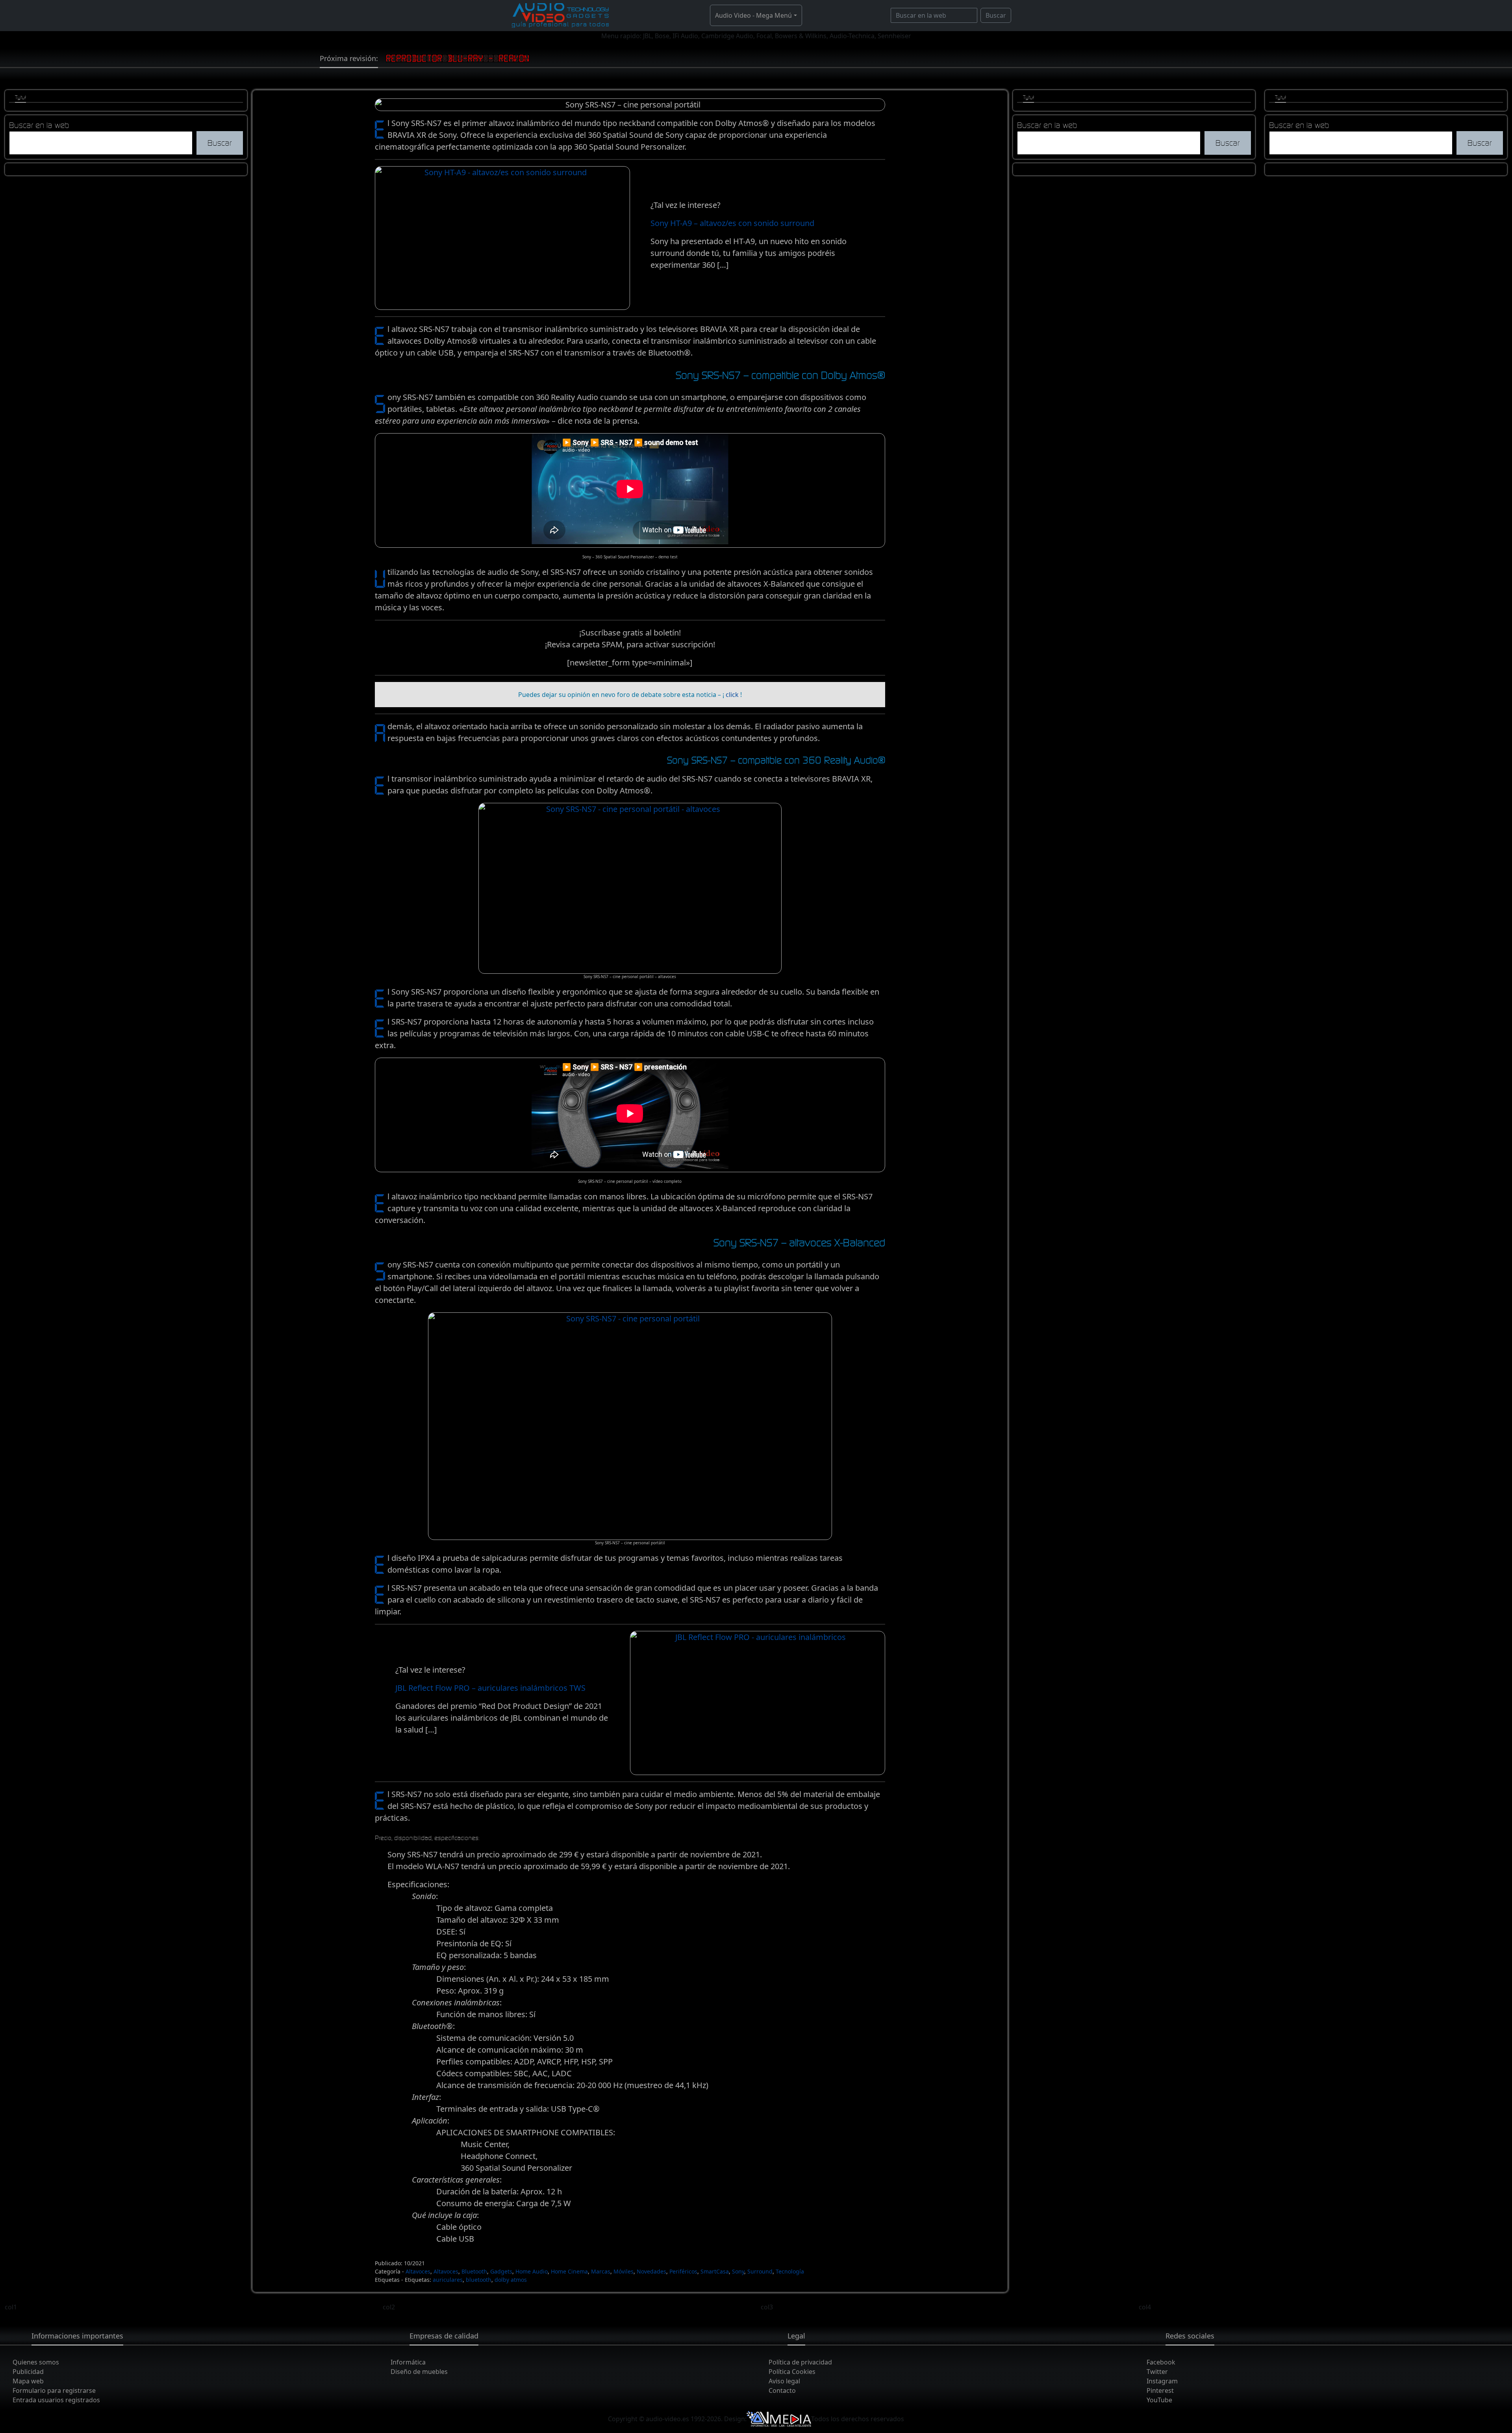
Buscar (996, 15)
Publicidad (28, 2372)
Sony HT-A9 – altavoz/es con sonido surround (732, 223)
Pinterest (1160, 2390)
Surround (760, 2271)
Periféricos (683, 2271)
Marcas (601, 2271)
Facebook (1161, 2362)
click (732, 695)
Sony (738, 2271)
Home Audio (532, 2271)
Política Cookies (792, 2372)
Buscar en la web (39, 125)
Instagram (1162, 2381)
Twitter (1157, 2372)
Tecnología (790, 2271)
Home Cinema (569, 2271)
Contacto (782, 2390)
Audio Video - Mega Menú (753, 15)
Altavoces (418, 2271)
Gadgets (501, 2271)
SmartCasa (715, 2271)
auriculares (448, 2280)
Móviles (624, 2271)
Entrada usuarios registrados (56, 2400)
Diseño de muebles (419, 2372)
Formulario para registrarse (54, 2390)
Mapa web (28, 2381)
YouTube (1159, 2400)
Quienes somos (36, 2362)
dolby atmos (511, 2280)
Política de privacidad (800, 2362)
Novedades (651, 2271)
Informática (408, 2362)
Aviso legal (784, 2381)
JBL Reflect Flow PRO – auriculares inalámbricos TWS (490, 1688)
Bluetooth (474, 2271)
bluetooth (479, 2280)
